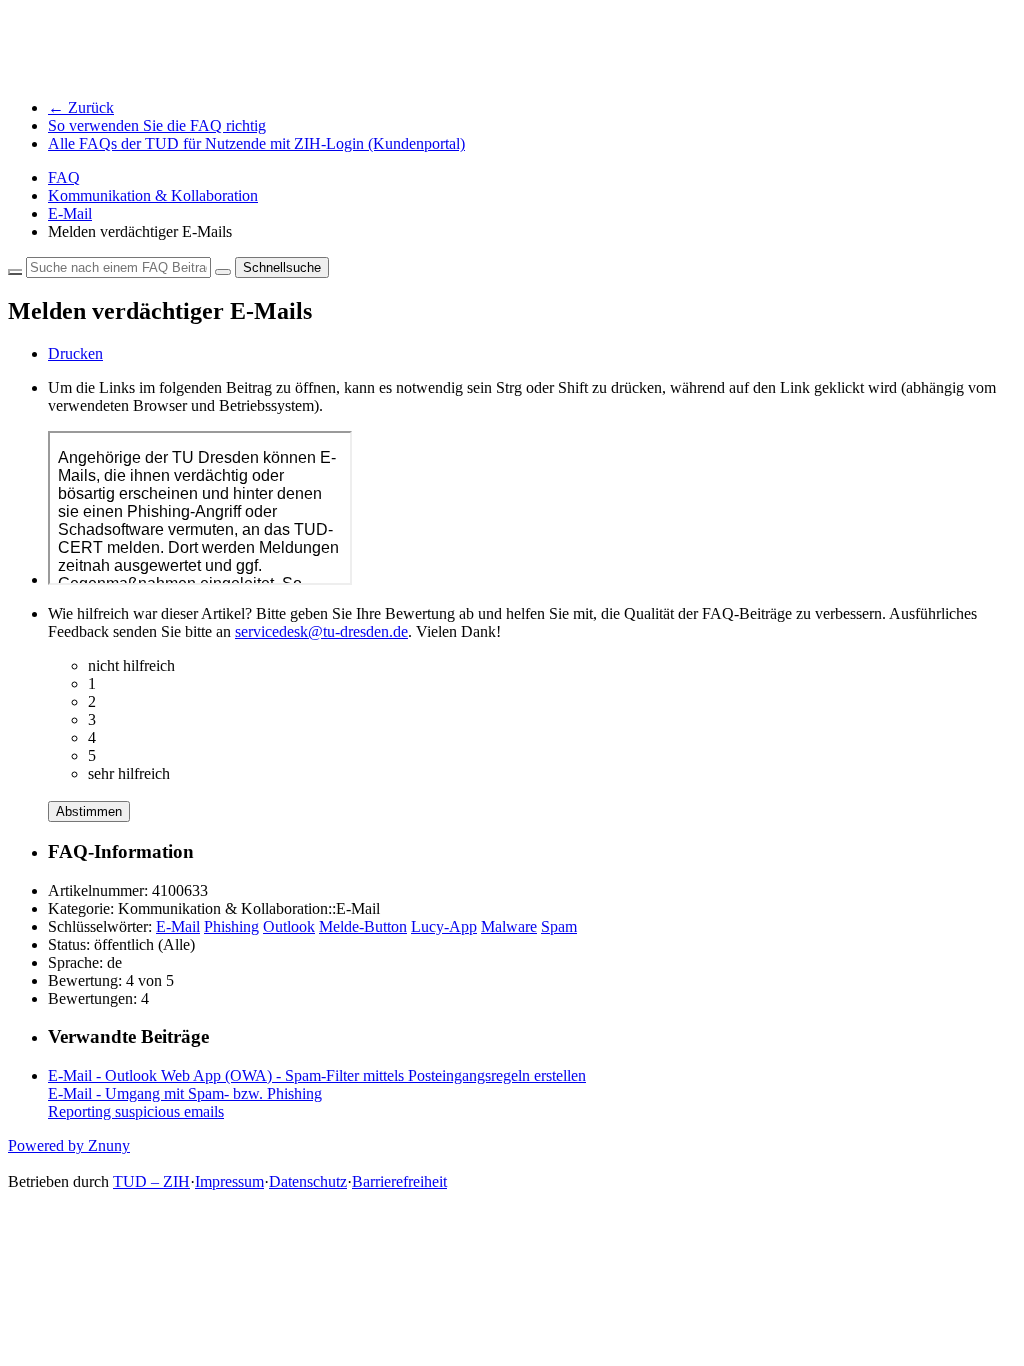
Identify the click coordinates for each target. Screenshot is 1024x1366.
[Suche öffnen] (223, 272)
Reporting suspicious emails (136, 1111)
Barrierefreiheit (399, 1181)
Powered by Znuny (69, 1145)
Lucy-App (444, 926)
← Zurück (81, 107)
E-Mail (70, 213)
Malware (509, 926)
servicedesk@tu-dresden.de (321, 631)
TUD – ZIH (151, 1181)
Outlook (289, 926)
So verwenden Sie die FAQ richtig (157, 125)
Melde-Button (363, 926)
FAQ (64, 177)
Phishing (231, 926)
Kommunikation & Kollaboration (153, 195)
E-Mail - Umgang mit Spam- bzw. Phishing (185, 1093)
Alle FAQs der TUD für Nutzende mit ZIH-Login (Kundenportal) (256, 143)
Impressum (229, 1181)
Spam (559, 926)
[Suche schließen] (15, 272)
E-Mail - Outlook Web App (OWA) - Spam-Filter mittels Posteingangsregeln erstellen (317, 1075)
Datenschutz (308, 1181)
